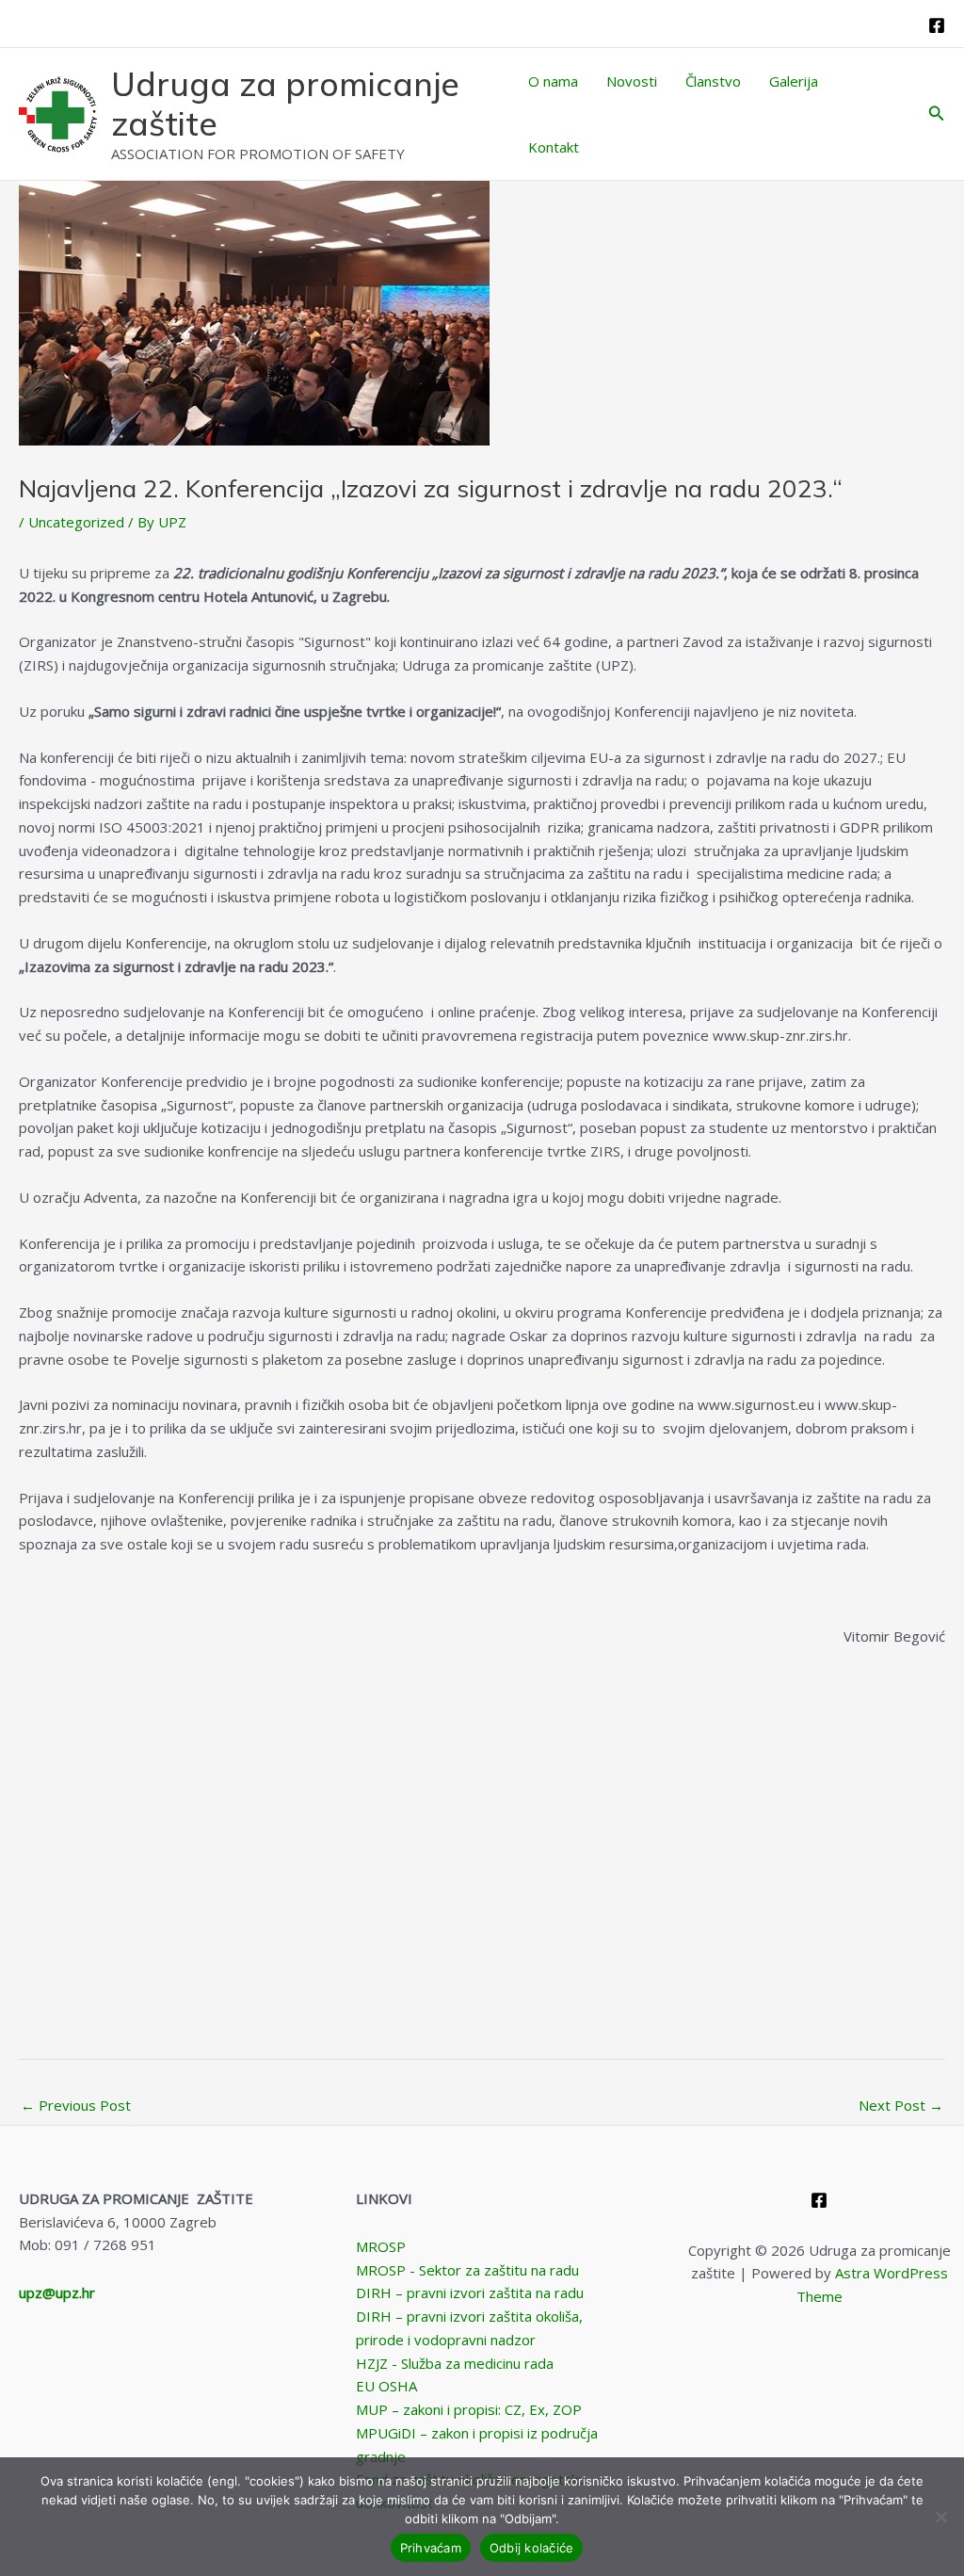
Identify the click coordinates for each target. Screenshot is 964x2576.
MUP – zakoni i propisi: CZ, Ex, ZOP (469, 2409)
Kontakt (554, 147)
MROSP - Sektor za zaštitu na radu (467, 2270)
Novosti (632, 81)
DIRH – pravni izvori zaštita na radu (470, 2292)
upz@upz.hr (57, 2292)
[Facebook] (937, 25)
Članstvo (713, 81)
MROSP (381, 2246)
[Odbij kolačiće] (940, 2517)
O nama (553, 81)
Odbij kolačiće (532, 2548)
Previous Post (76, 2105)
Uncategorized (76, 522)
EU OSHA (386, 2386)
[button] (937, 114)
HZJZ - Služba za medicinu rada (455, 2363)
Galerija (794, 81)
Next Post (901, 2105)
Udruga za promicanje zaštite (285, 104)
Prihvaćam (431, 2548)
